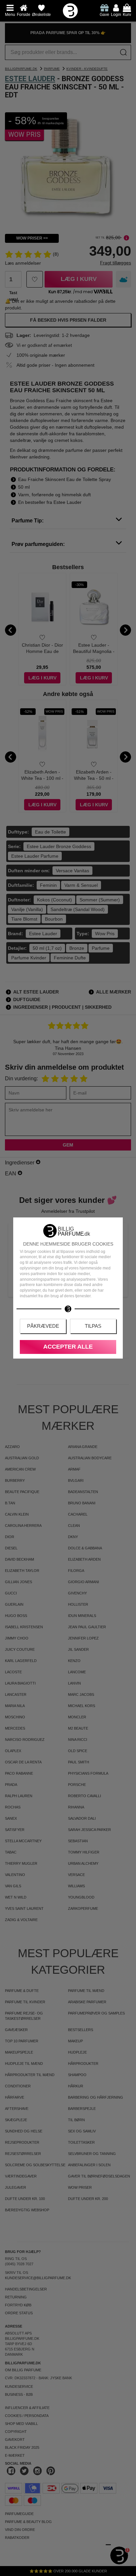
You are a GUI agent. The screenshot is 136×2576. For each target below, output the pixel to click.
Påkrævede (43, 1326)
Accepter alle (68, 1347)
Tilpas (93, 1326)
